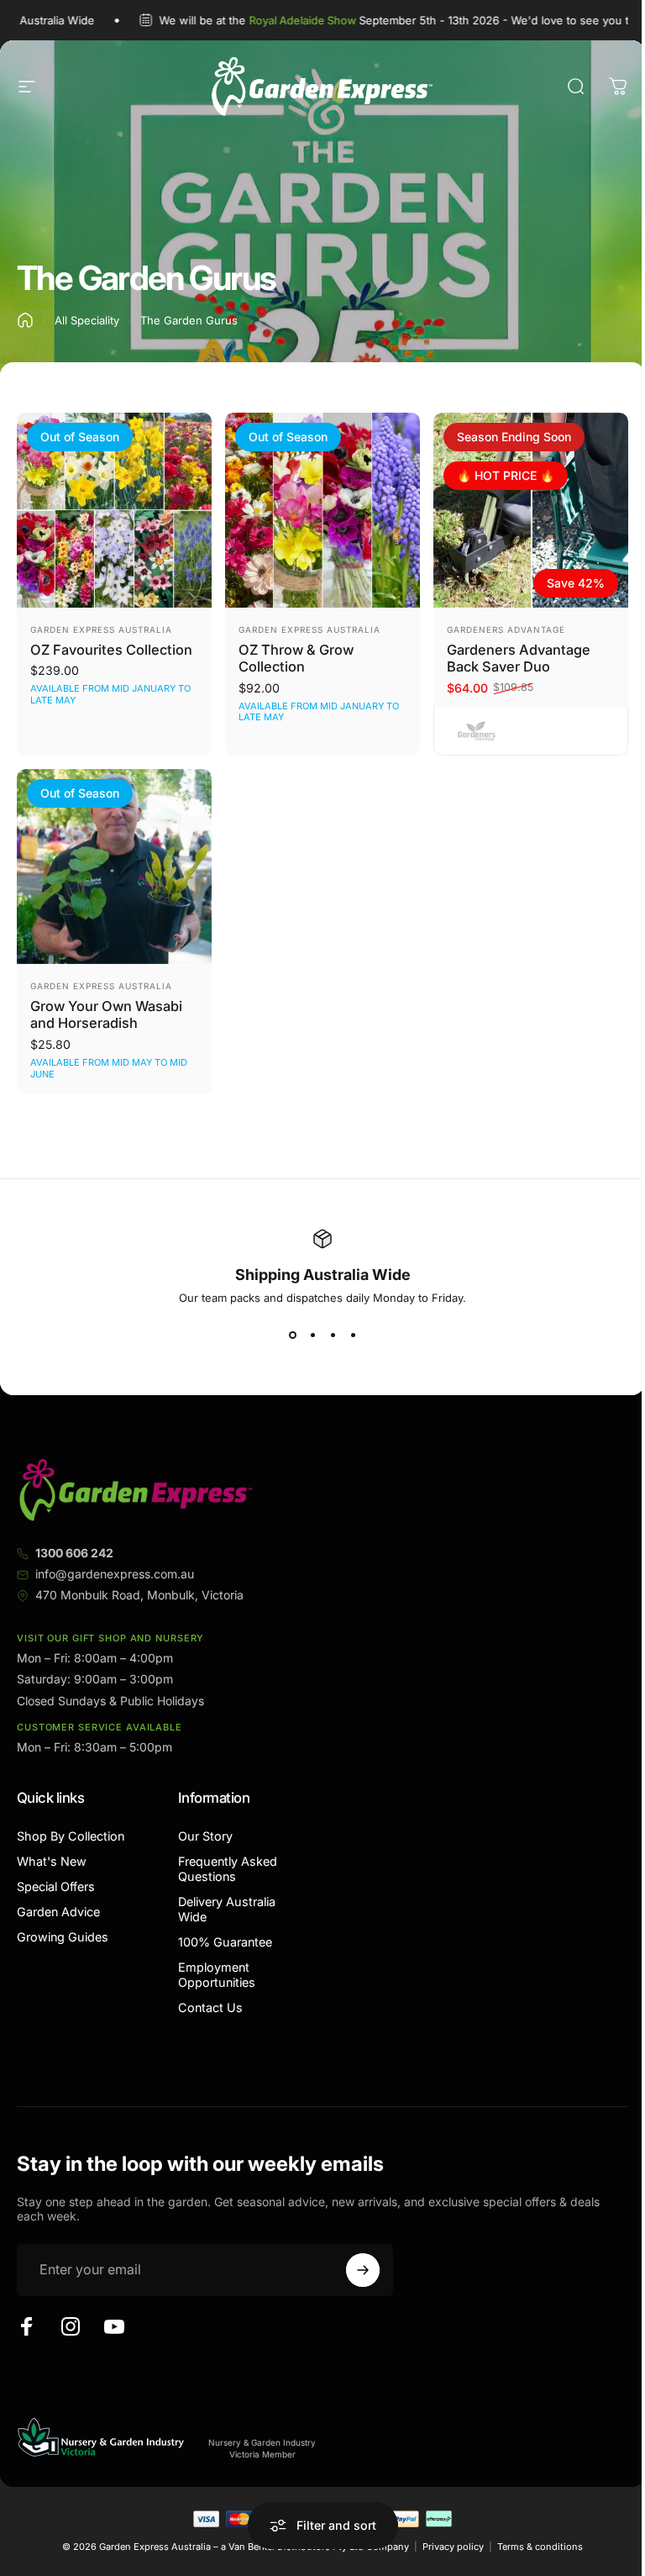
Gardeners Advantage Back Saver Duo (519, 658)
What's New (52, 1861)
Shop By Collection (71, 1836)
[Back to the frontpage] (25, 320)
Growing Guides (63, 1937)
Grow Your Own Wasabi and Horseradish (106, 1015)
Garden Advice (58, 1912)
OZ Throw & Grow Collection (296, 658)
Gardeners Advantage (506, 630)
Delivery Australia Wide (227, 1909)
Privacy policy (453, 2547)
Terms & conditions (540, 2547)
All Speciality (87, 320)
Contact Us (210, 2007)
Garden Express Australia (101, 630)
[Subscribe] (363, 2270)
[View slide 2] (312, 1335)
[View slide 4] (353, 1335)
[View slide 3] (333, 1335)
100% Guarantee (225, 1942)
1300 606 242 (74, 1553)
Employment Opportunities (217, 1975)
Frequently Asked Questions (228, 1869)
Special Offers (56, 1886)
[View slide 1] (292, 1335)
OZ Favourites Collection (111, 650)
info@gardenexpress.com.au (115, 1574)
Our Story (205, 1836)
